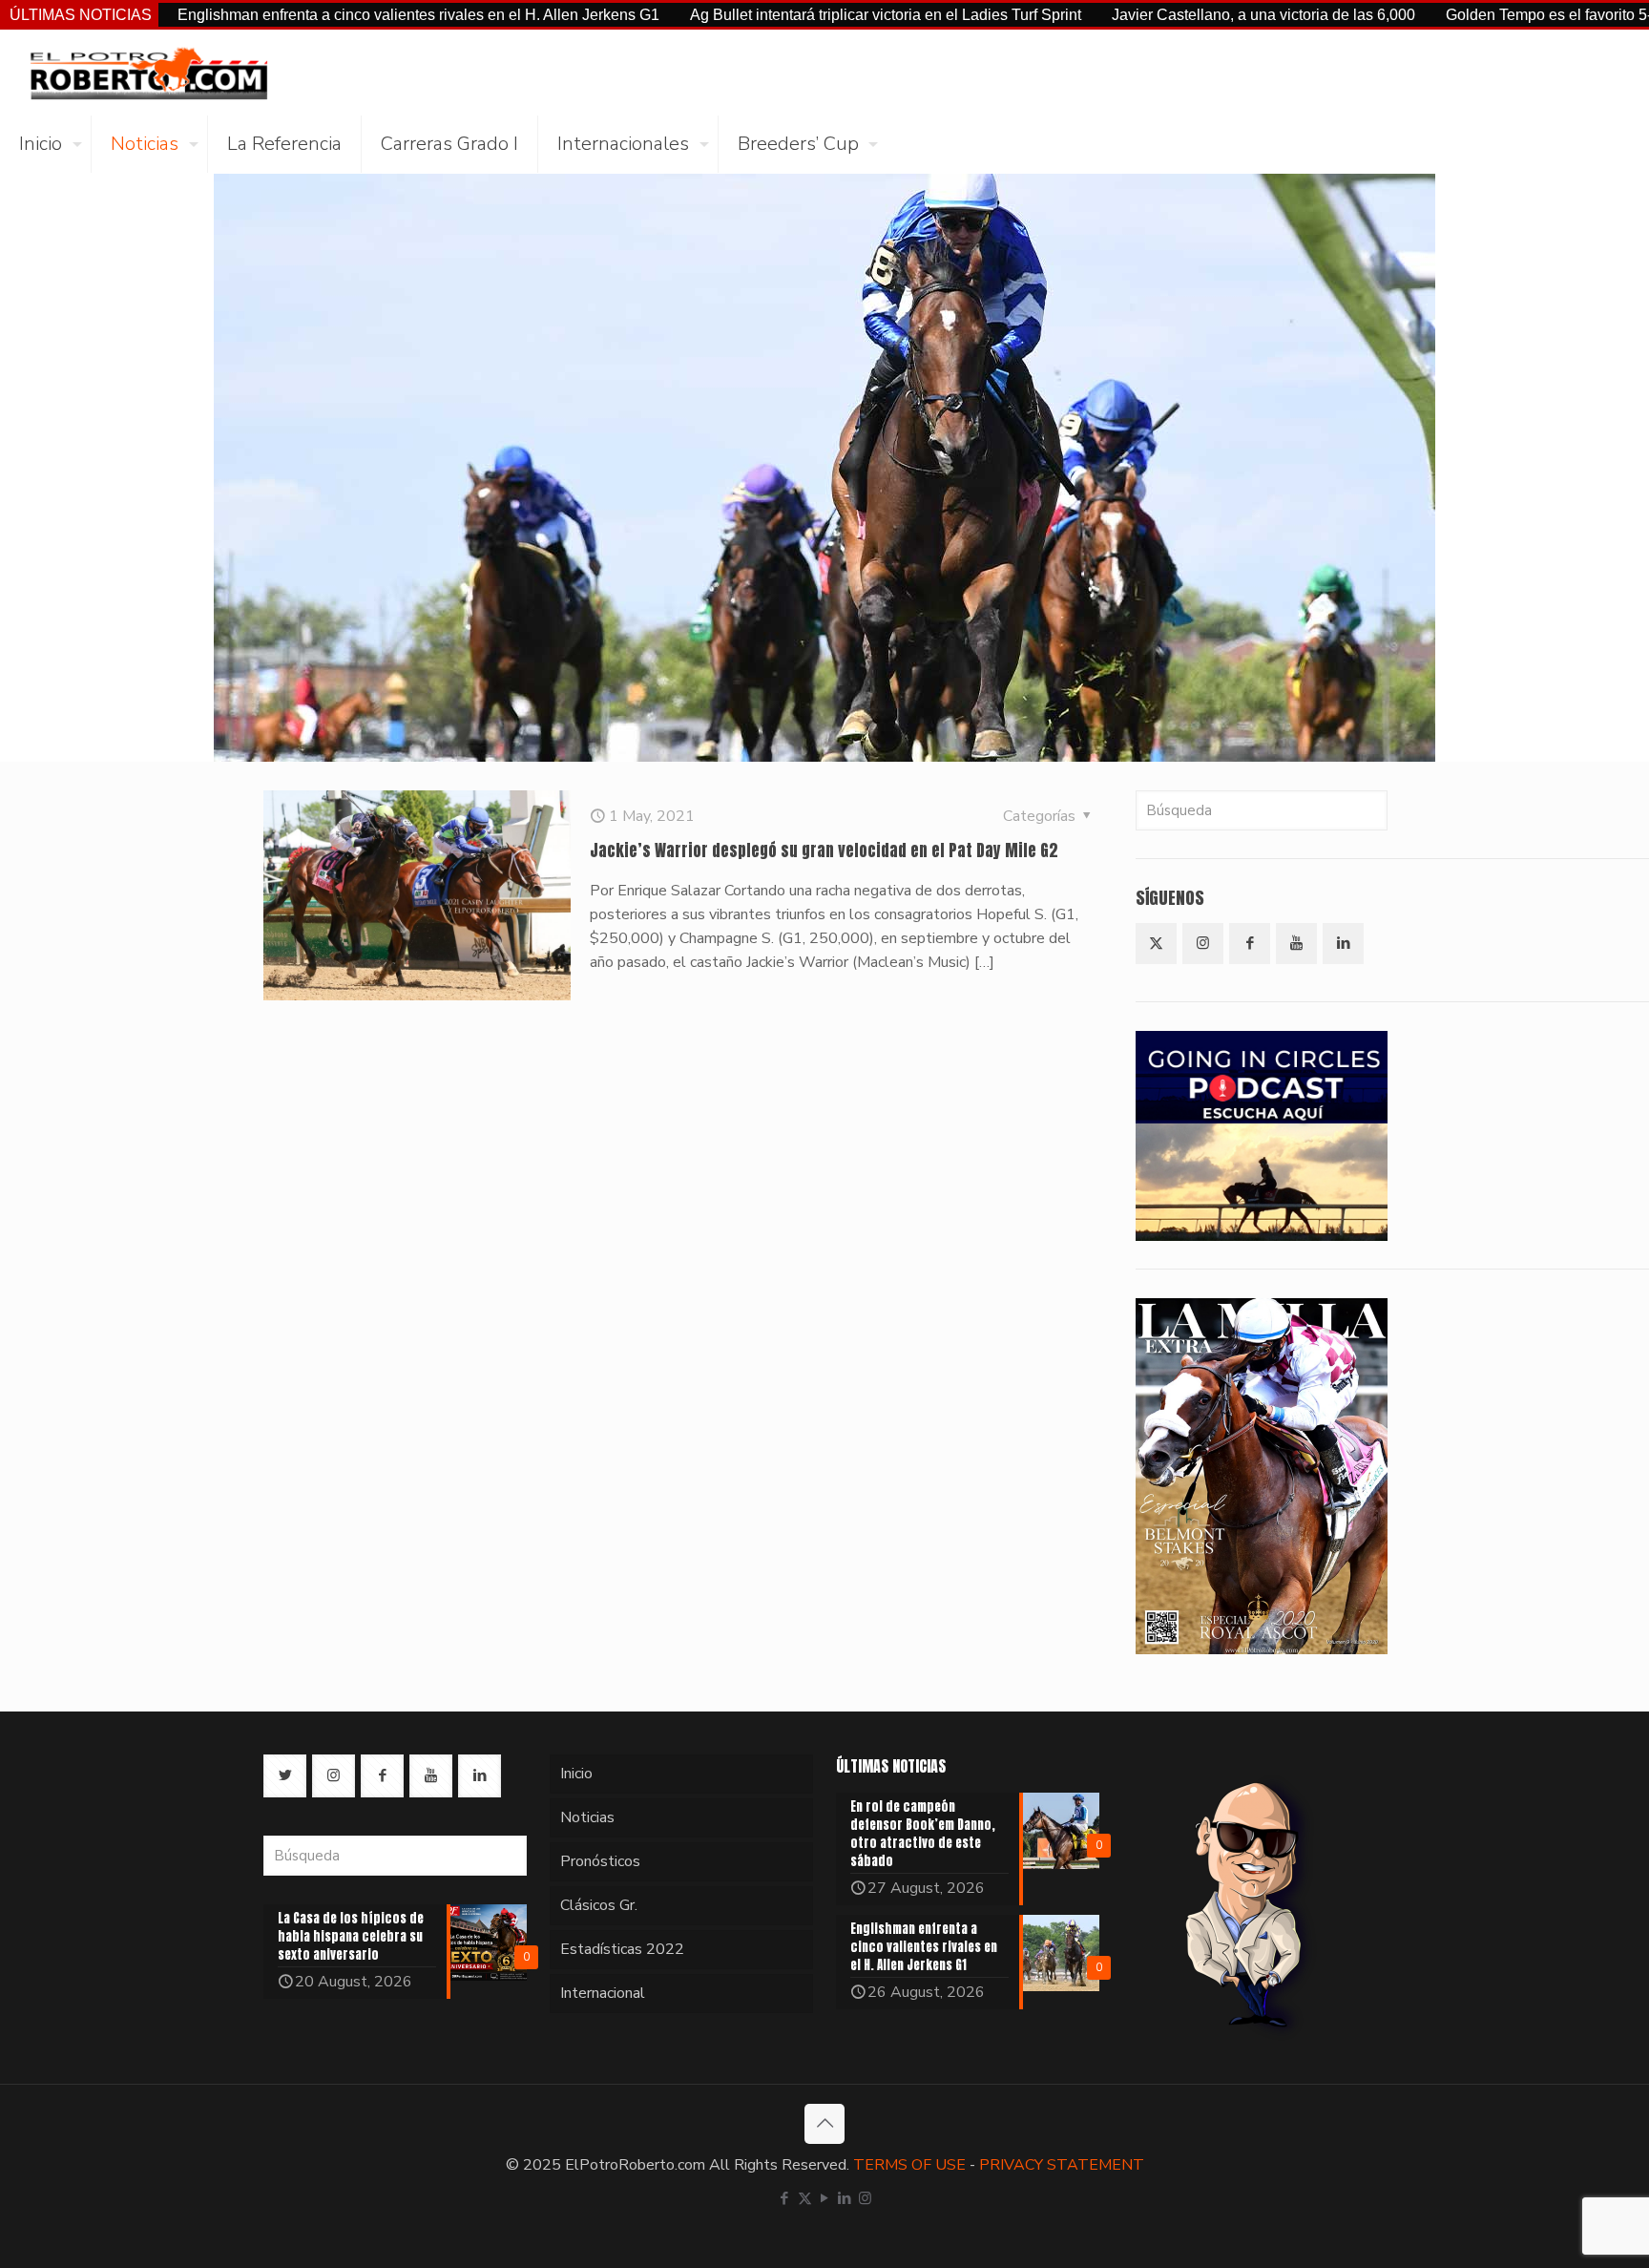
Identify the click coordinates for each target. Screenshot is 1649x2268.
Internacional (603, 1993)
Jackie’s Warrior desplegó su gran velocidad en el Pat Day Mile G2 (824, 850)
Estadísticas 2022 (622, 1949)
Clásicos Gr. (599, 1905)
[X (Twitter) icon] (805, 2198)
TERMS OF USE (909, 2165)
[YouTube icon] (825, 2198)
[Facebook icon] (785, 2198)
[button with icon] (1156, 944)
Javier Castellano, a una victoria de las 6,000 (1148, 15)
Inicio (576, 1774)
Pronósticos (600, 1861)
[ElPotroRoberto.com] (148, 73)
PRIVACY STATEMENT (1062, 2165)
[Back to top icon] (824, 2124)
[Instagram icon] (865, 2198)
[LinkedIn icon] (845, 2198)
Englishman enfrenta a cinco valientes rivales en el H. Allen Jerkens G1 (303, 15)
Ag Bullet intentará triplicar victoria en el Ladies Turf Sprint (770, 15)
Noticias (587, 1817)
